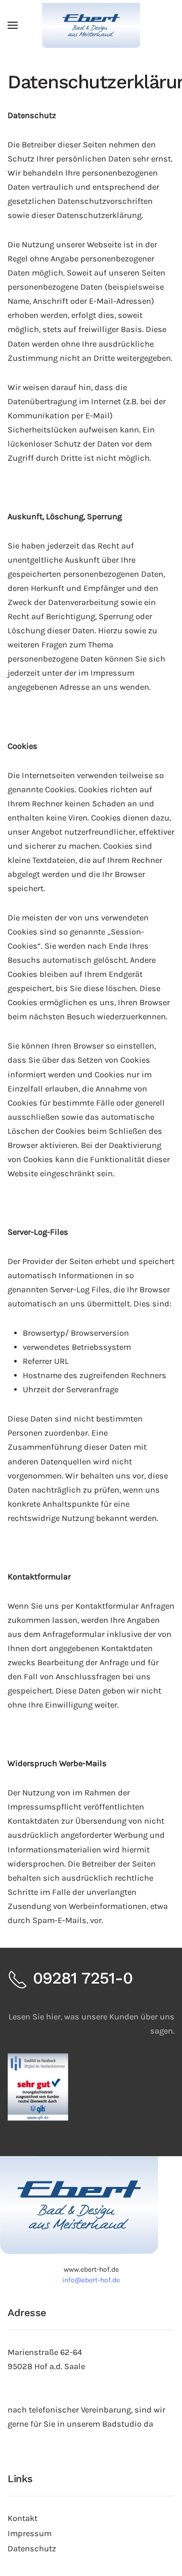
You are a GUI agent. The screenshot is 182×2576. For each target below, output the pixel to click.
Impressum (30, 2533)
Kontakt (22, 2518)
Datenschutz (32, 2548)
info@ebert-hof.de (91, 2280)
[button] (13, 25)
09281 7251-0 (80, 1978)
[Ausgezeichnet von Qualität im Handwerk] (38, 2086)
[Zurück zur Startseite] (91, 25)
